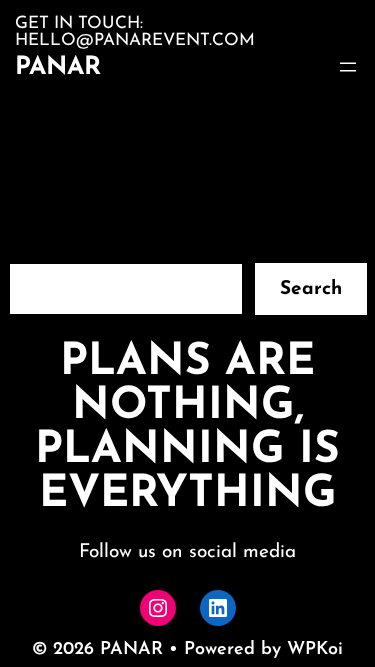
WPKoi (315, 650)
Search (311, 289)
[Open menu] (348, 67)
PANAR (58, 67)
